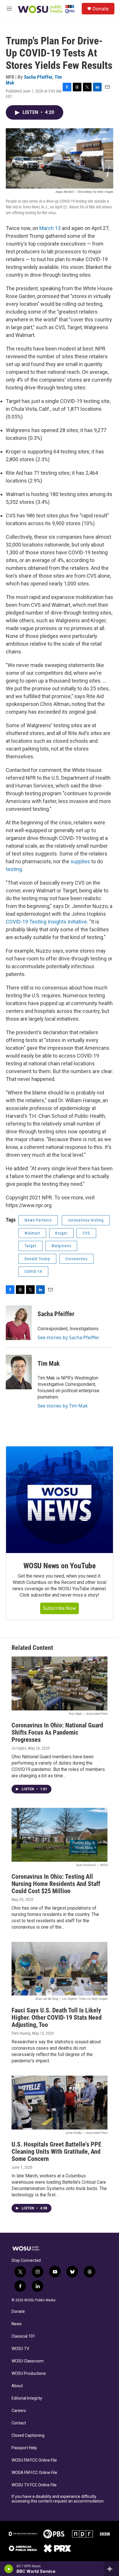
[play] (9, 2569)
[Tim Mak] (19, 1372)
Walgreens (61, 1246)
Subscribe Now (59, 1608)
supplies (80, 861)
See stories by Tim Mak (63, 1406)
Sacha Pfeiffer (38, 77)
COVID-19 (33, 1271)
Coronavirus (76, 1259)
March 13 (50, 228)
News (17, 2324)
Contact (19, 2423)
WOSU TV (20, 2349)
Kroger (61, 1233)
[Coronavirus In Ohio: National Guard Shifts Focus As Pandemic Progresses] (59, 1683)
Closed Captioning (28, 2435)
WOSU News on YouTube (59, 1566)
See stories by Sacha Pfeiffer (68, 1337)
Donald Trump (37, 1259)
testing (14, 869)
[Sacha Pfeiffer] (19, 1323)
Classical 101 (23, 2336)
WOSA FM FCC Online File (34, 2473)
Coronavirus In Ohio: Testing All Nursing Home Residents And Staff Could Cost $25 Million (56, 1884)
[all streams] (111, 2569)
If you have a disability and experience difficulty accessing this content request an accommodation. (58, 2499)
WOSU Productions (29, 2374)
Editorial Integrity (27, 2398)
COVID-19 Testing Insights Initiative (46, 922)
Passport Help (24, 2448)
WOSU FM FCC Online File (34, 2460)
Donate (101, 9)
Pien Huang (21, 2033)
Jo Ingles (19, 1748)
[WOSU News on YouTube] (59, 1500)
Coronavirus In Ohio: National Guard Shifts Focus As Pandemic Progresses (57, 1732)
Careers (19, 2411)
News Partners (38, 1220)
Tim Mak (49, 1364)
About (17, 2386)
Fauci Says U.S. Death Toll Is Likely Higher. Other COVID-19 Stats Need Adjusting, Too (57, 2018)
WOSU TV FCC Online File (34, 2485)
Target (30, 1246)
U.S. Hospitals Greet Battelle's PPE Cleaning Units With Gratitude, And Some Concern (56, 2152)
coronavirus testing (86, 1220)
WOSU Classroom (28, 2361)
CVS (86, 1233)
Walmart (32, 1233)
